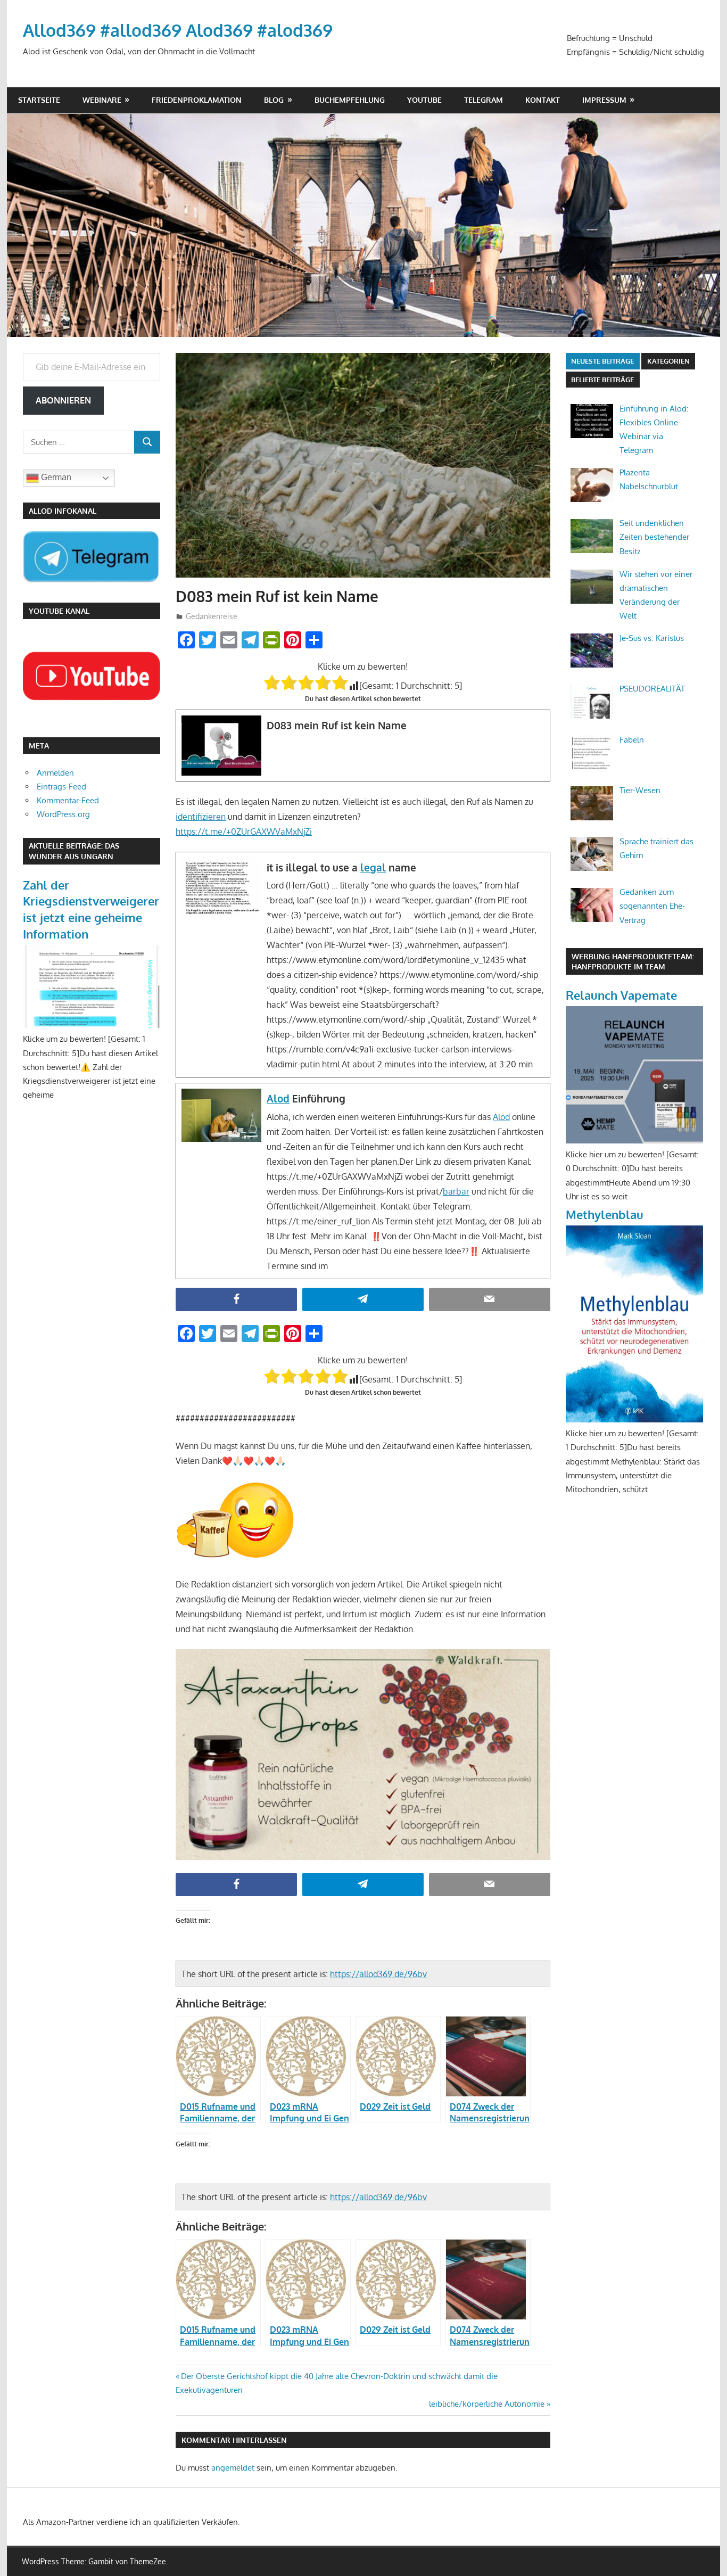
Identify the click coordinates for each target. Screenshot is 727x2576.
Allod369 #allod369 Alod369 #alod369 (178, 30)
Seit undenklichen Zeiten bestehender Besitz (654, 537)
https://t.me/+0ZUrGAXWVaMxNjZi (244, 832)
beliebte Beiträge (602, 380)
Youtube (424, 100)
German (55, 477)
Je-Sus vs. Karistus (652, 638)
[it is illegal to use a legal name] (363, 965)
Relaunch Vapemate (621, 995)
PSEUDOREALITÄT (652, 689)
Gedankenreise (212, 616)
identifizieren (201, 817)
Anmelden (55, 773)
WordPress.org (63, 814)
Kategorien (668, 361)
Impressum (604, 100)
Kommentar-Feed (68, 800)
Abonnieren (63, 400)
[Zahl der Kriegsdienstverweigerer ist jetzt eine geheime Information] (92, 1025)
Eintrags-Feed (61, 787)
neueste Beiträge (602, 361)
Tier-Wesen (640, 790)
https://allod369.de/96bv (378, 1974)
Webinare (102, 100)
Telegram (484, 100)
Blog (274, 100)
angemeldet (233, 2468)
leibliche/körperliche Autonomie (487, 2404)
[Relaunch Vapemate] (634, 1141)
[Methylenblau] (634, 1419)
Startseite (39, 100)
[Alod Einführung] (363, 1181)
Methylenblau (605, 1214)
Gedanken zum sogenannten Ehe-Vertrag (652, 906)
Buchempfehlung (350, 100)
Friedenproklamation (197, 100)
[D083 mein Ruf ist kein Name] (363, 746)
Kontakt (543, 100)
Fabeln (632, 740)
